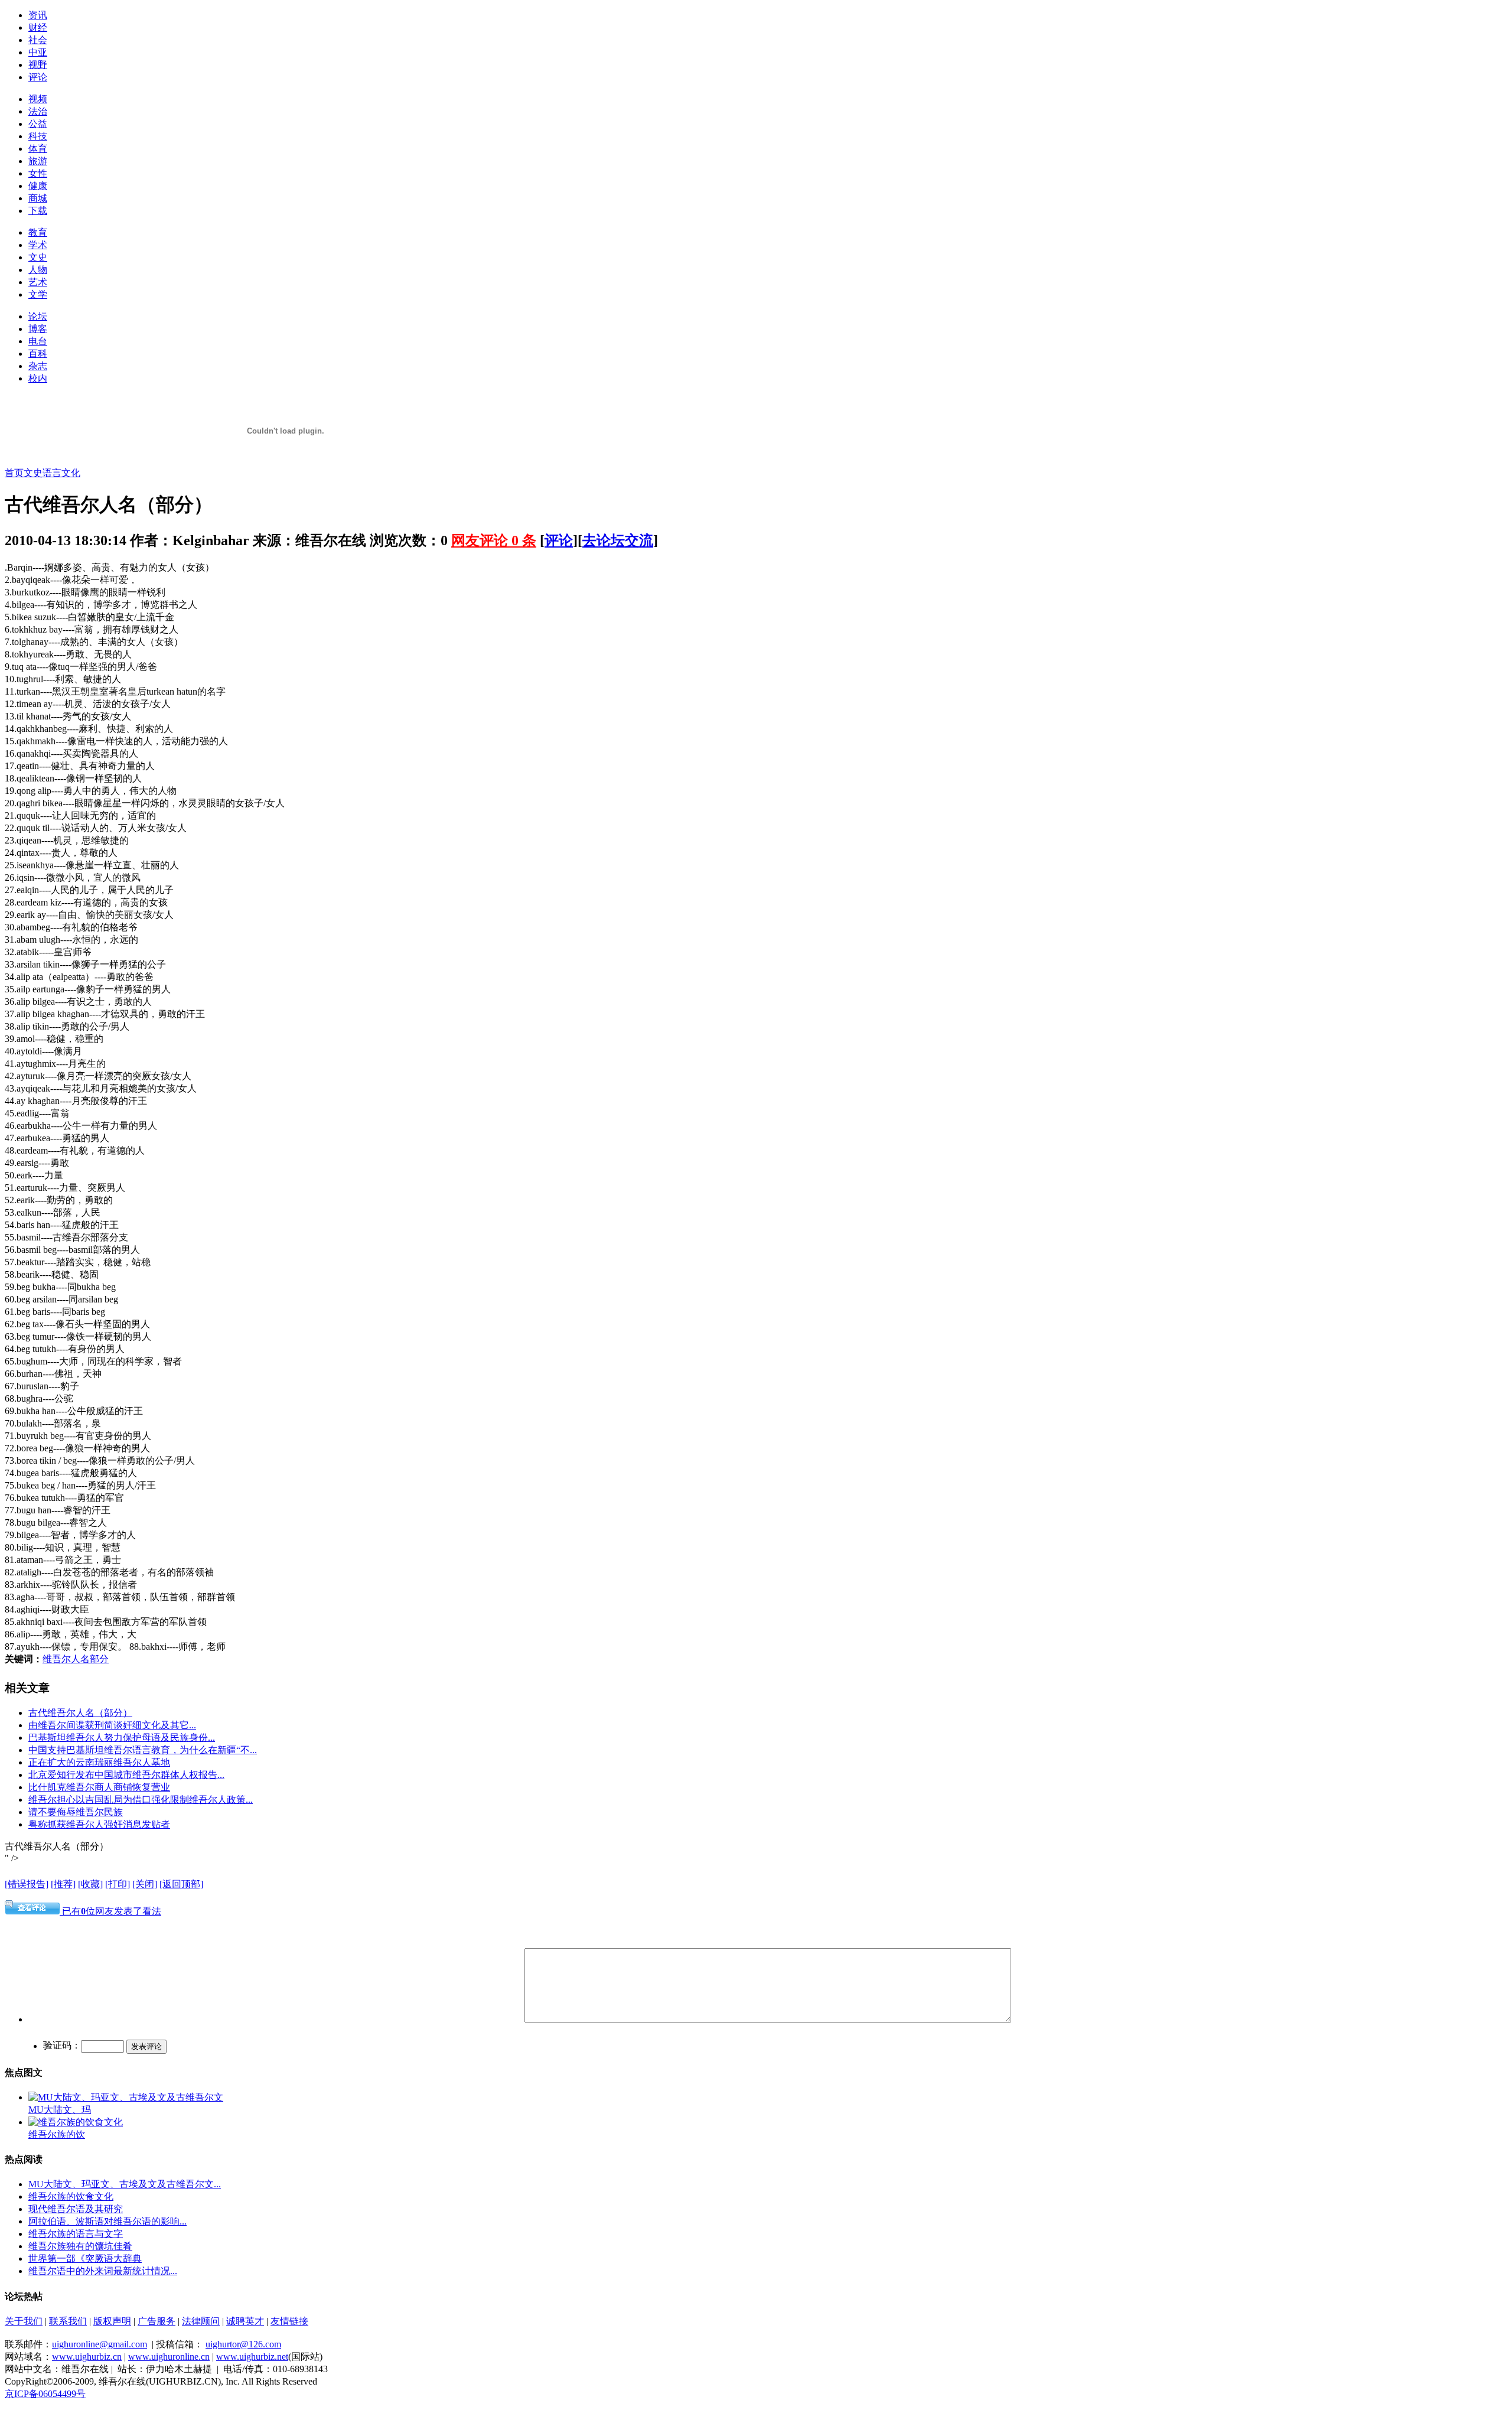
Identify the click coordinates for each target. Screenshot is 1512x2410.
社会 (38, 40)
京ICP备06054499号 (45, 2394)
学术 (38, 245)
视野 (38, 65)
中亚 (38, 52)
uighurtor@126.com (243, 2344)
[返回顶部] (181, 1884)
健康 (38, 186)
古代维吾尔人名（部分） (80, 1713)
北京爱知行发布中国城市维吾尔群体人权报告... (126, 1775)
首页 (14, 473)
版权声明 (112, 2321)
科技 (38, 136)
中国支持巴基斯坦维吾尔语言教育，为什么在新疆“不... (143, 1750)
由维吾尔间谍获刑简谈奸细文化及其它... (112, 1725)
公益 (38, 124)
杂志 (38, 366)
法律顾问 (201, 2321)
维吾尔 (76, 1237)
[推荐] (63, 1884)
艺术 (38, 282)
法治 (38, 111)
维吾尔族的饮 (57, 2134)
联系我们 (68, 2321)
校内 (38, 378)
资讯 (38, 15)
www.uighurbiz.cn (87, 2357)
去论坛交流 (618, 540)
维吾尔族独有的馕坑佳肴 (80, 2246)
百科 (38, 354)
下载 (38, 211)
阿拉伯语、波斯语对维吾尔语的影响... (107, 2221)
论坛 (38, 316)
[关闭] (145, 1884)
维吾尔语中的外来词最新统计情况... (103, 2271)
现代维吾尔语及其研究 (76, 2209)
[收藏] (90, 1884)
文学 (38, 294)
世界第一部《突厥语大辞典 (85, 2258)
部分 (99, 1659)
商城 (38, 198)
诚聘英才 (245, 2321)
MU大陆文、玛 (60, 2110)
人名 (80, 1659)
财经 (38, 27)
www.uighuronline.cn (169, 2357)
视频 (38, 99)
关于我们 (24, 2321)
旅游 (38, 161)
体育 (38, 149)
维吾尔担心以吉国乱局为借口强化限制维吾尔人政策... (141, 1800)
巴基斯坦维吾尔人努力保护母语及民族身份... (122, 1738)
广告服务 (157, 2321)
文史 (38, 257)
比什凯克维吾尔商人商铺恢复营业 (99, 1787)
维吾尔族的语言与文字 (76, 2234)
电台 (38, 341)
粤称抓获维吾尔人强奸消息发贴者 (99, 1824)
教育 (38, 232)
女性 (38, 173)
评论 (38, 77)
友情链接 (289, 2321)
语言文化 (61, 473)
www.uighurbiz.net (252, 2357)
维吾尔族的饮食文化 (71, 2196)
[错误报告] (27, 1884)
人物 (38, 270)
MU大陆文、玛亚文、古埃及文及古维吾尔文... (125, 2184)
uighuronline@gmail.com (100, 2344)
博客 (38, 329)
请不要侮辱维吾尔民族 (76, 1812)
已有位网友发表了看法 (110, 1911)
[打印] (118, 1884)
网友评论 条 (494, 540)
